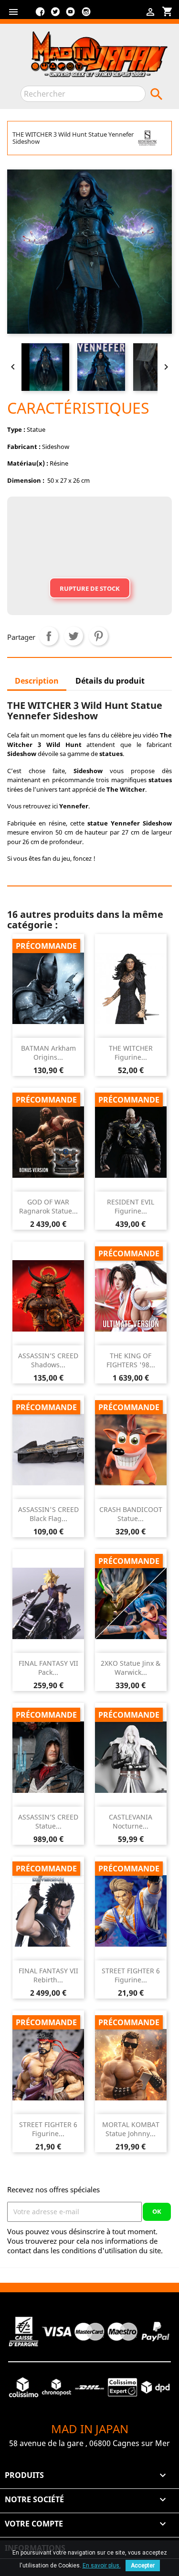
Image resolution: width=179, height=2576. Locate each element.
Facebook (40, 15)
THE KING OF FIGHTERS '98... (131, 1360)
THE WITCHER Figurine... (131, 1053)
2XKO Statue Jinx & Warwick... (131, 1668)
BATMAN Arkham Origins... (48, 1053)
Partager (49, 636)
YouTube (71, 15)
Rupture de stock (90, 588)
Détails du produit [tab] (110, 681)
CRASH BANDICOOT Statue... (131, 1514)
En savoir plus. (102, 2566)
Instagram (86, 15)
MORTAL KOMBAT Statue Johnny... (131, 2129)
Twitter (55, 15)
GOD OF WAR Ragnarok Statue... (48, 1207)
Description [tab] (37, 681)
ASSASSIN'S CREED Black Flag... (48, 1514)
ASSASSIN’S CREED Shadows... (48, 1360)
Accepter (143, 2566)
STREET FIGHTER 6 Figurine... (131, 1975)
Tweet (74, 636)
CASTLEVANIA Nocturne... (131, 1822)
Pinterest (98, 636)
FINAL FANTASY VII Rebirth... (48, 1975)
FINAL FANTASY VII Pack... (48, 1668)
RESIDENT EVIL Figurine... (131, 1207)
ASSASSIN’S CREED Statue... (48, 1822)
